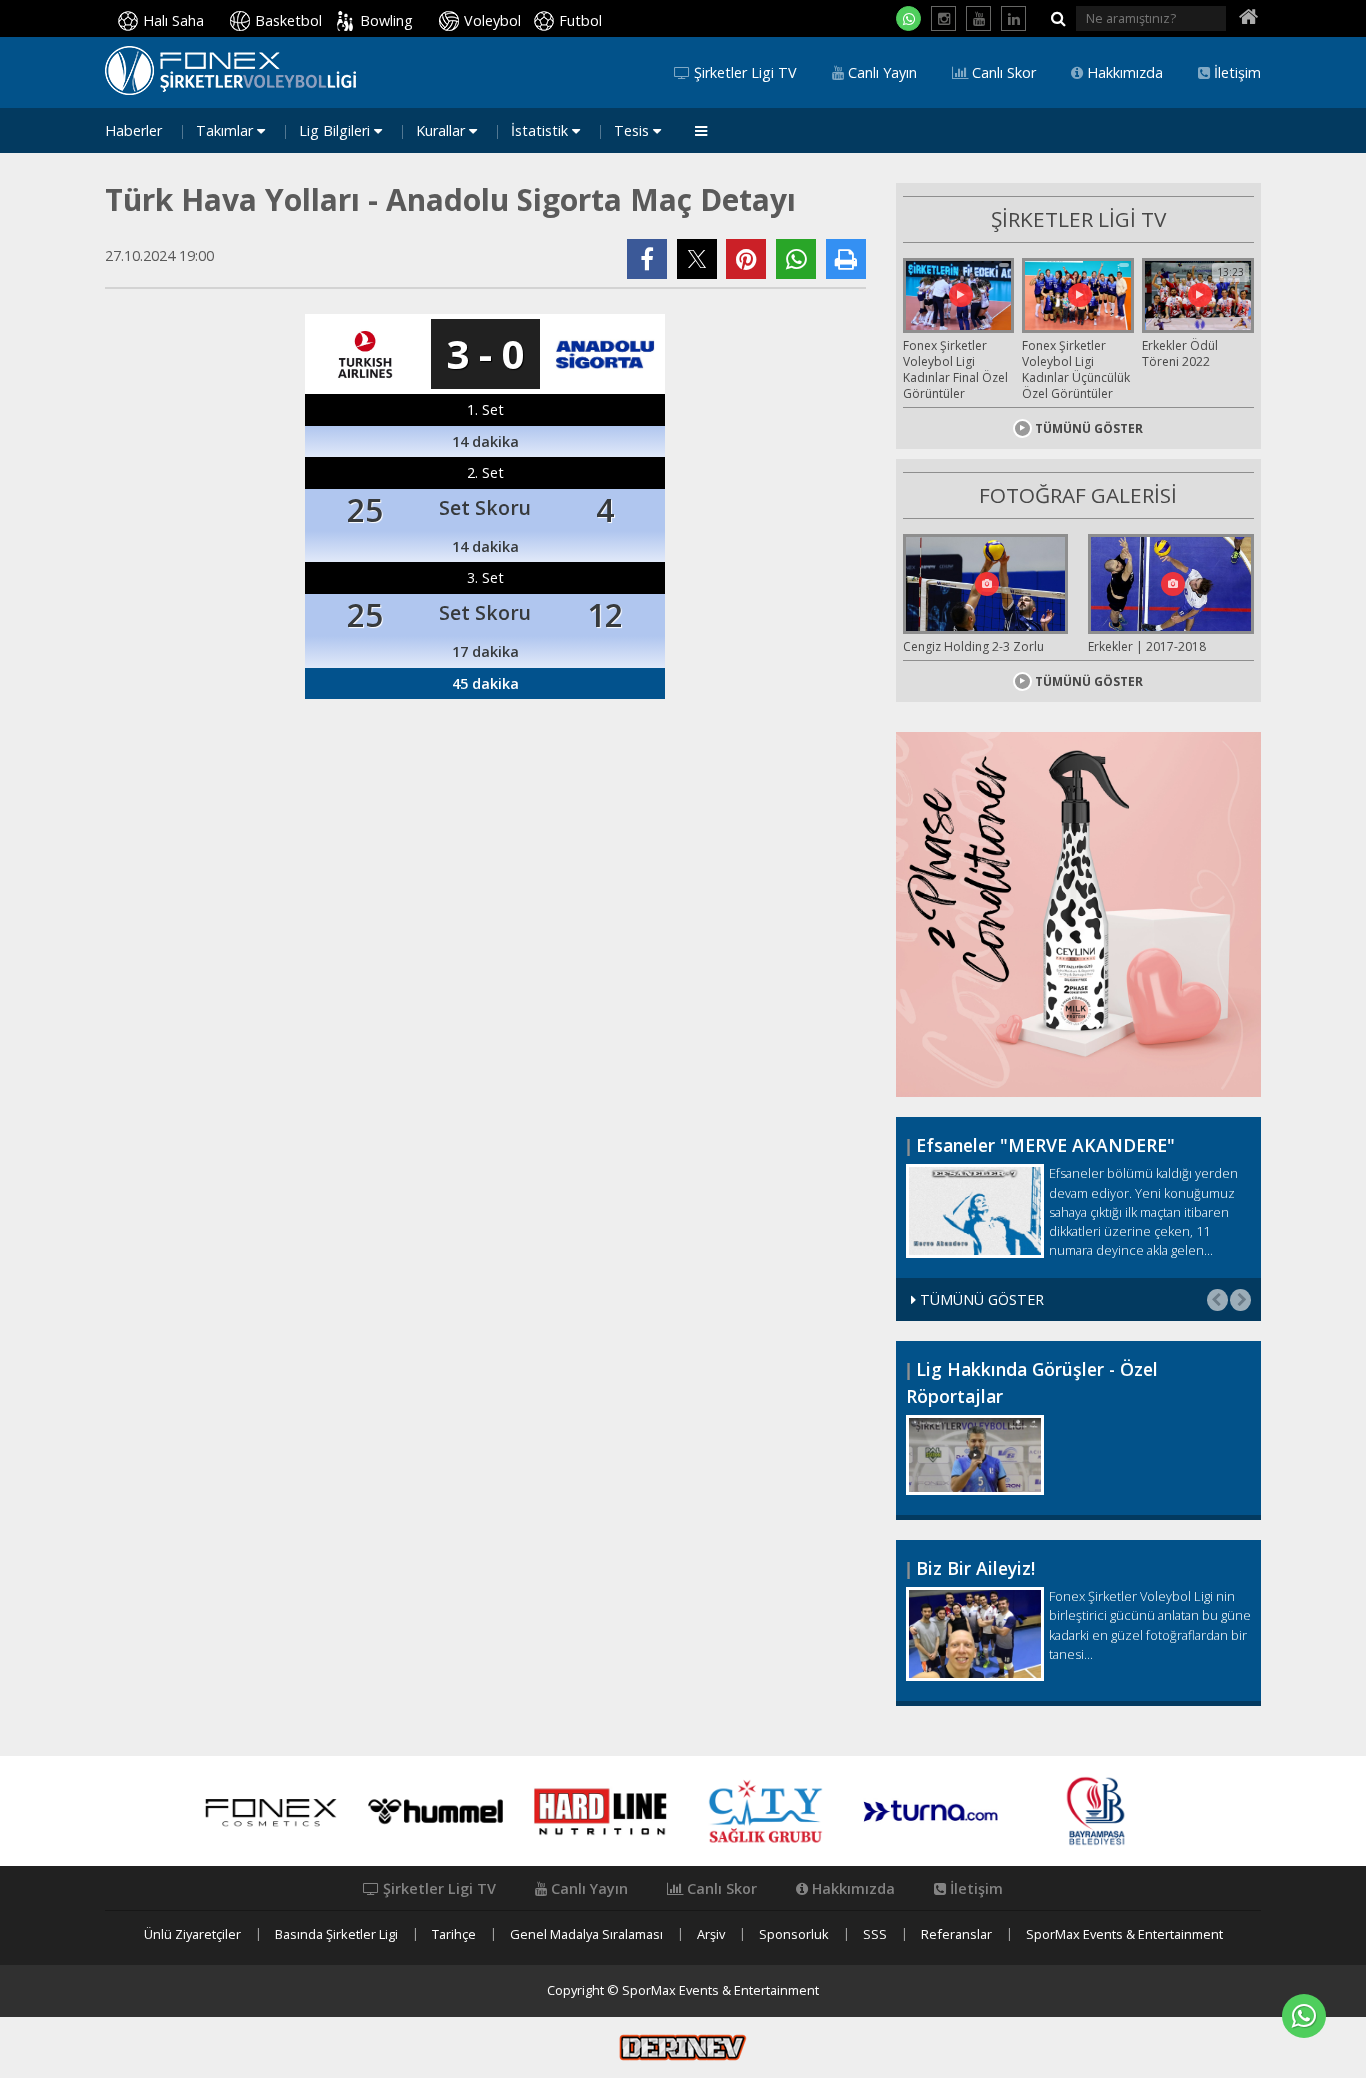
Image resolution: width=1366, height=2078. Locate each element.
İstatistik (541, 131)
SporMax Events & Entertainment (1124, 1934)
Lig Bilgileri (336, 131)
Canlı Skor (1002, 73)
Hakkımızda (1123, 73)
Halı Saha (173, 20)
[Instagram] (943, 18)
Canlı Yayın (880, 73)
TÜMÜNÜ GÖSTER (1089, 428)
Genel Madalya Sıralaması (586, 1934)
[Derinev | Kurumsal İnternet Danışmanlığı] (683, 2046)
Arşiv (711, 1934)
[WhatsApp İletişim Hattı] (908, 18)
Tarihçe (454, 1934)
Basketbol (288, 20)
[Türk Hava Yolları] (365, 354)
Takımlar (226, 131)
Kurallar (442, 131)
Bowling (386, 20)
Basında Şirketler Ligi (336, 1934)
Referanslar (956, 1934)
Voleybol (492, 20)
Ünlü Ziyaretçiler (192, 1934)
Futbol (580, 20)
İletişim (1235, 73)
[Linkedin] (1013, 18)
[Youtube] (978, 18)
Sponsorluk (794, 1934)
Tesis (633, 131)
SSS (875, 1934)
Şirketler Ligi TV (743, 73)
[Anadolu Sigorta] (605, 354)
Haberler (133, 131)
